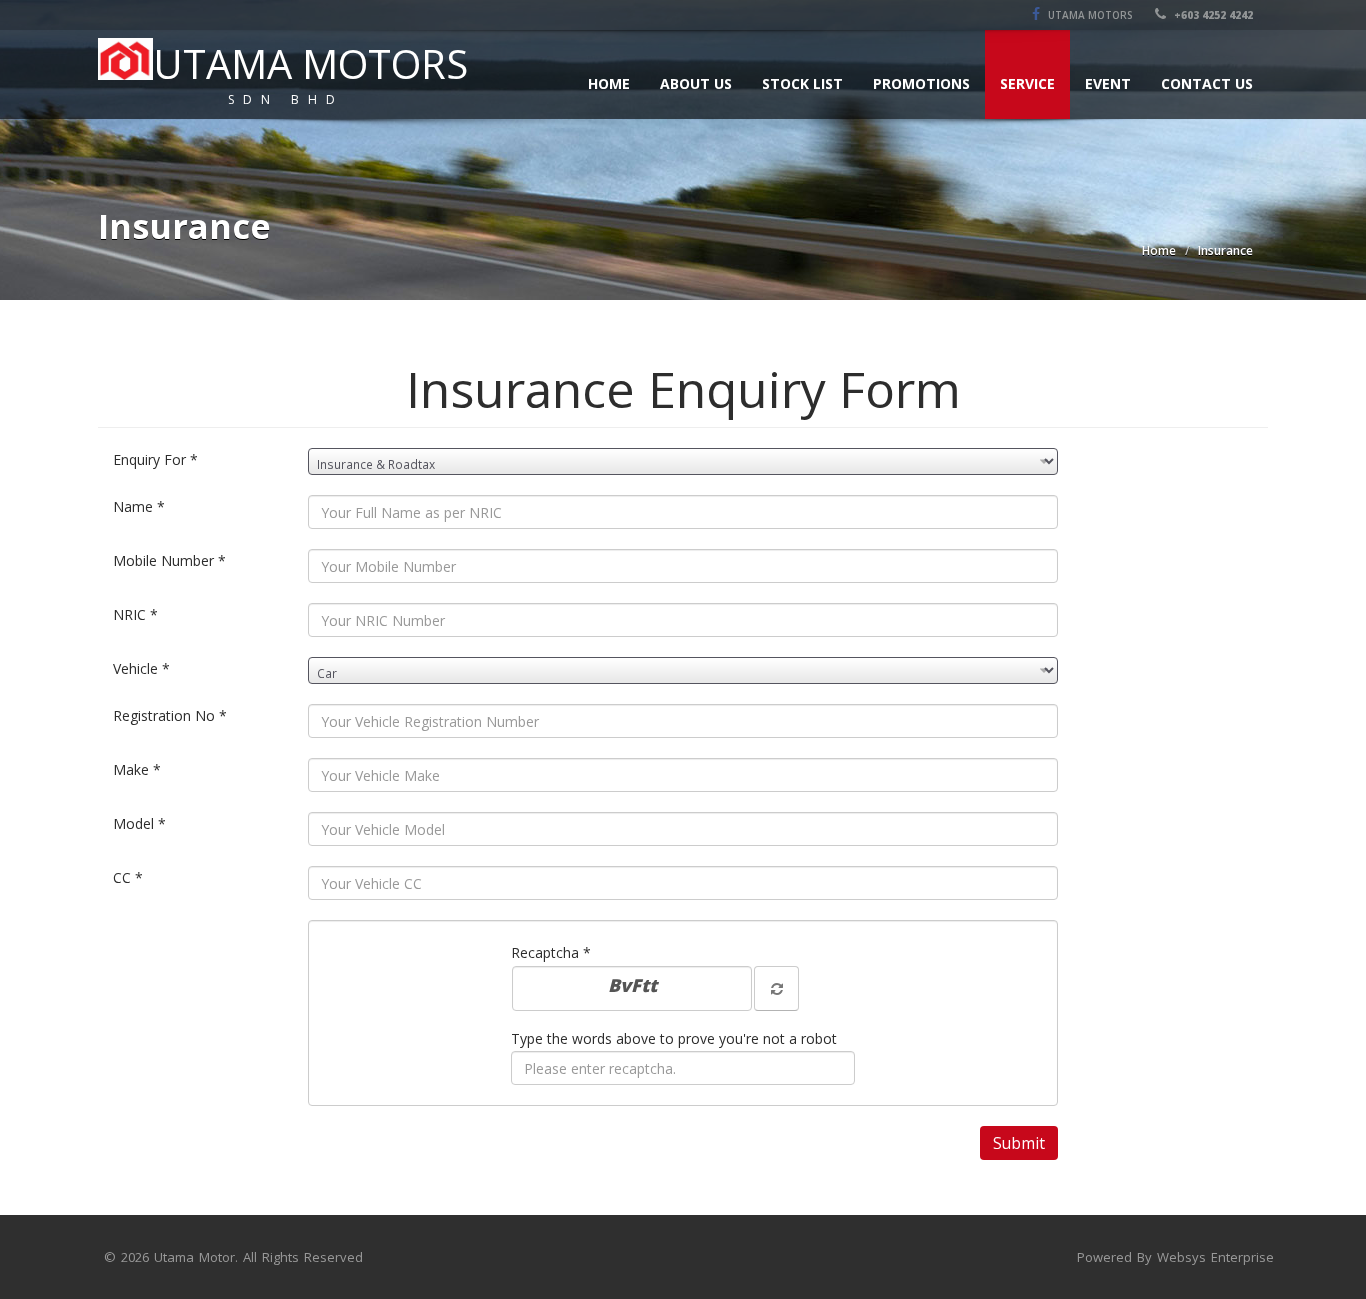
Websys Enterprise (1215, 1257)
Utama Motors (1089, 15)
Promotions (921, 83)
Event (1108, 83)
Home (609, 83)
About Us (696, 83)
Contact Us (1207, 83)
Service (1027, 83)
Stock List (802, 83)
